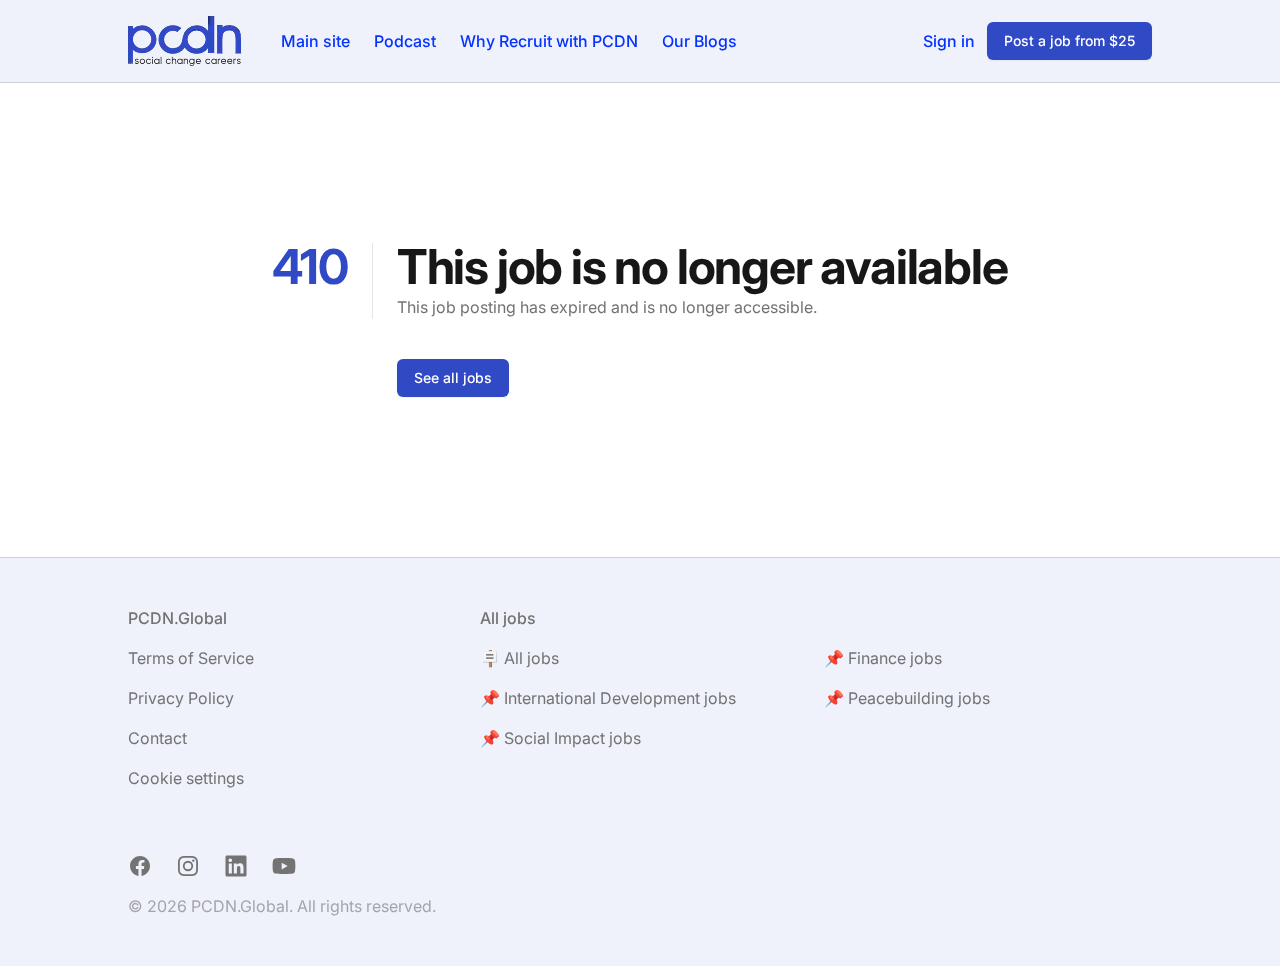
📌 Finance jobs (883, 658)
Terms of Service (191, 658)
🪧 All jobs (519, 658)
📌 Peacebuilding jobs (907, 698)
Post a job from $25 (1069, 40)
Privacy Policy (181, 698)
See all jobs (453, 377)
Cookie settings (186, 778)
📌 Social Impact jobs (560, 738)
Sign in (949, 41)
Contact (157, 738)
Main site (315, 41)
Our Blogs (699, 41)
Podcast (405, 41)
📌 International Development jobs (608, 698)
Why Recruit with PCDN (549, 41)
